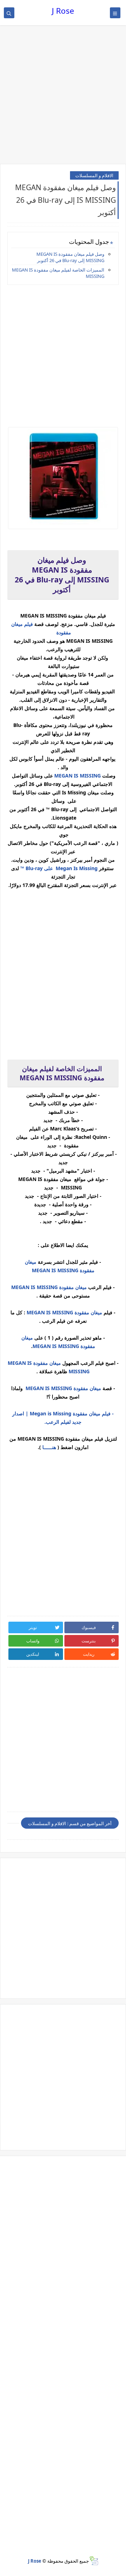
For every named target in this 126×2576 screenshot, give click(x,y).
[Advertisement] (63, 95)
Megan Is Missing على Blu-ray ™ (59, 868)
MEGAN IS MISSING (78, 776)
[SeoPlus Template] (94, 2561)
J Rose (63, 11)
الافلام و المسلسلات (94, 175)
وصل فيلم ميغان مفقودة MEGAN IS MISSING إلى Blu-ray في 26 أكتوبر (70, 257)
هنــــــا (48, 1447)
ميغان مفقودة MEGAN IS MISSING (50, 1287)
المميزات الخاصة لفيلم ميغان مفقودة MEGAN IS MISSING (58, 273)
